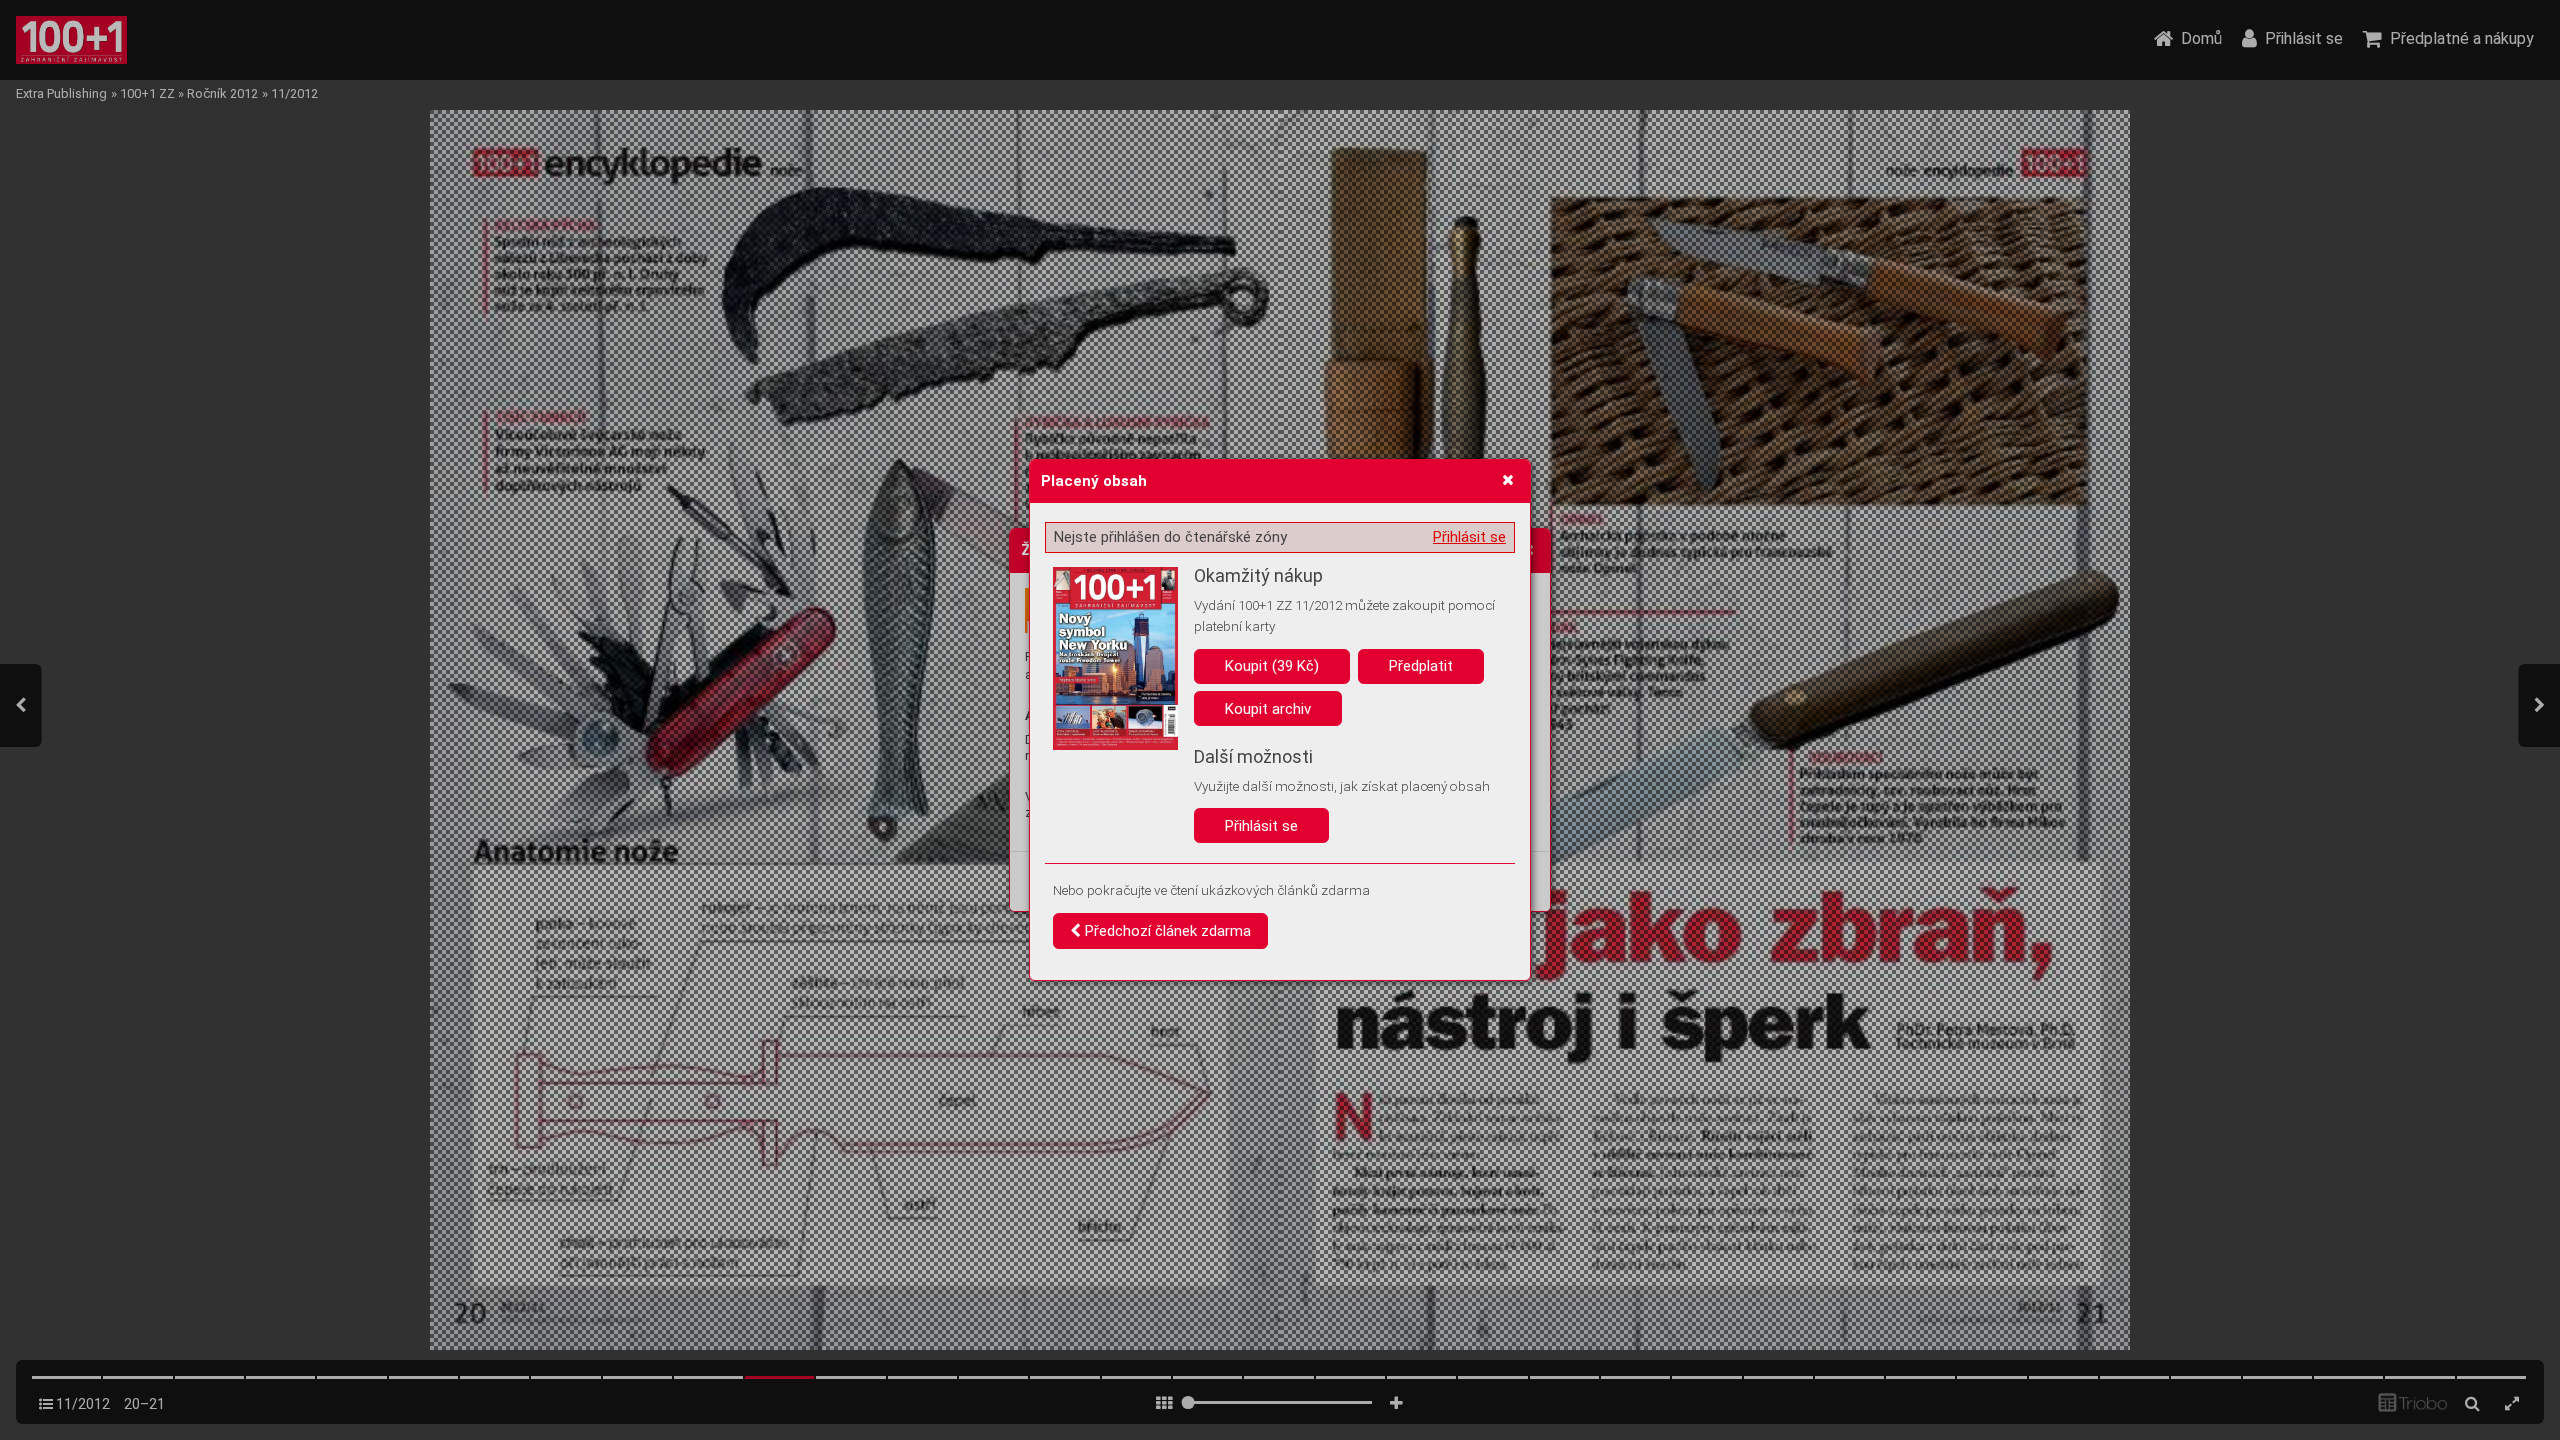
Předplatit (1421, 666)
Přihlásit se (1469, 537)
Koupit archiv (1268, 709)
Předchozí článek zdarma (1166, 931)
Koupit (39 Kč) (1272, 666)
